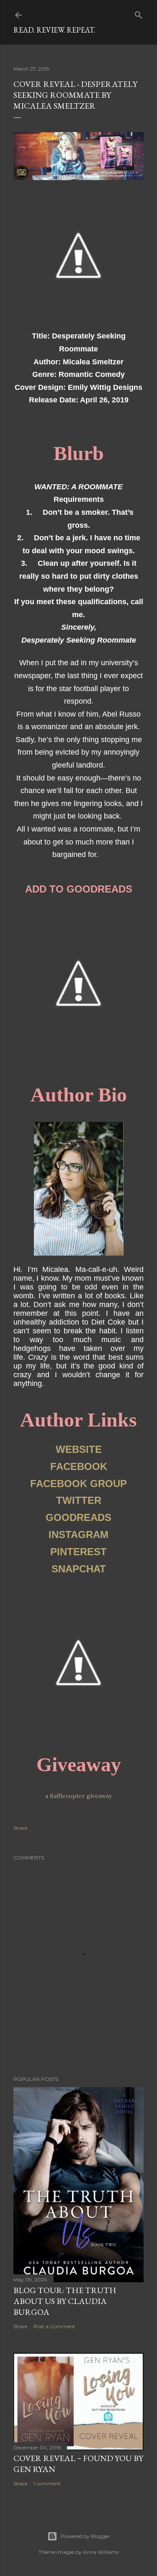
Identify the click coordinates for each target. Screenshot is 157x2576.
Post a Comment (54, 2326)
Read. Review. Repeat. (54, 30)
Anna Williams (101, 2552)
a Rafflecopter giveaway (78, 1796)
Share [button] (20, 1828)
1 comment (47, 2483)
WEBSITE (79, 1449)
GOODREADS (78, 1517)
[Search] (139, 13)
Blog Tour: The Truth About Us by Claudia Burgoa (65, 2301)
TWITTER (79, 1500)
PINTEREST (78, 1552)
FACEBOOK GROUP (78, 1484)
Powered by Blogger (85, 2536)
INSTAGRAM (78, 1535)
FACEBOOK (79, 1466)
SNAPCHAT (79, 1569)
